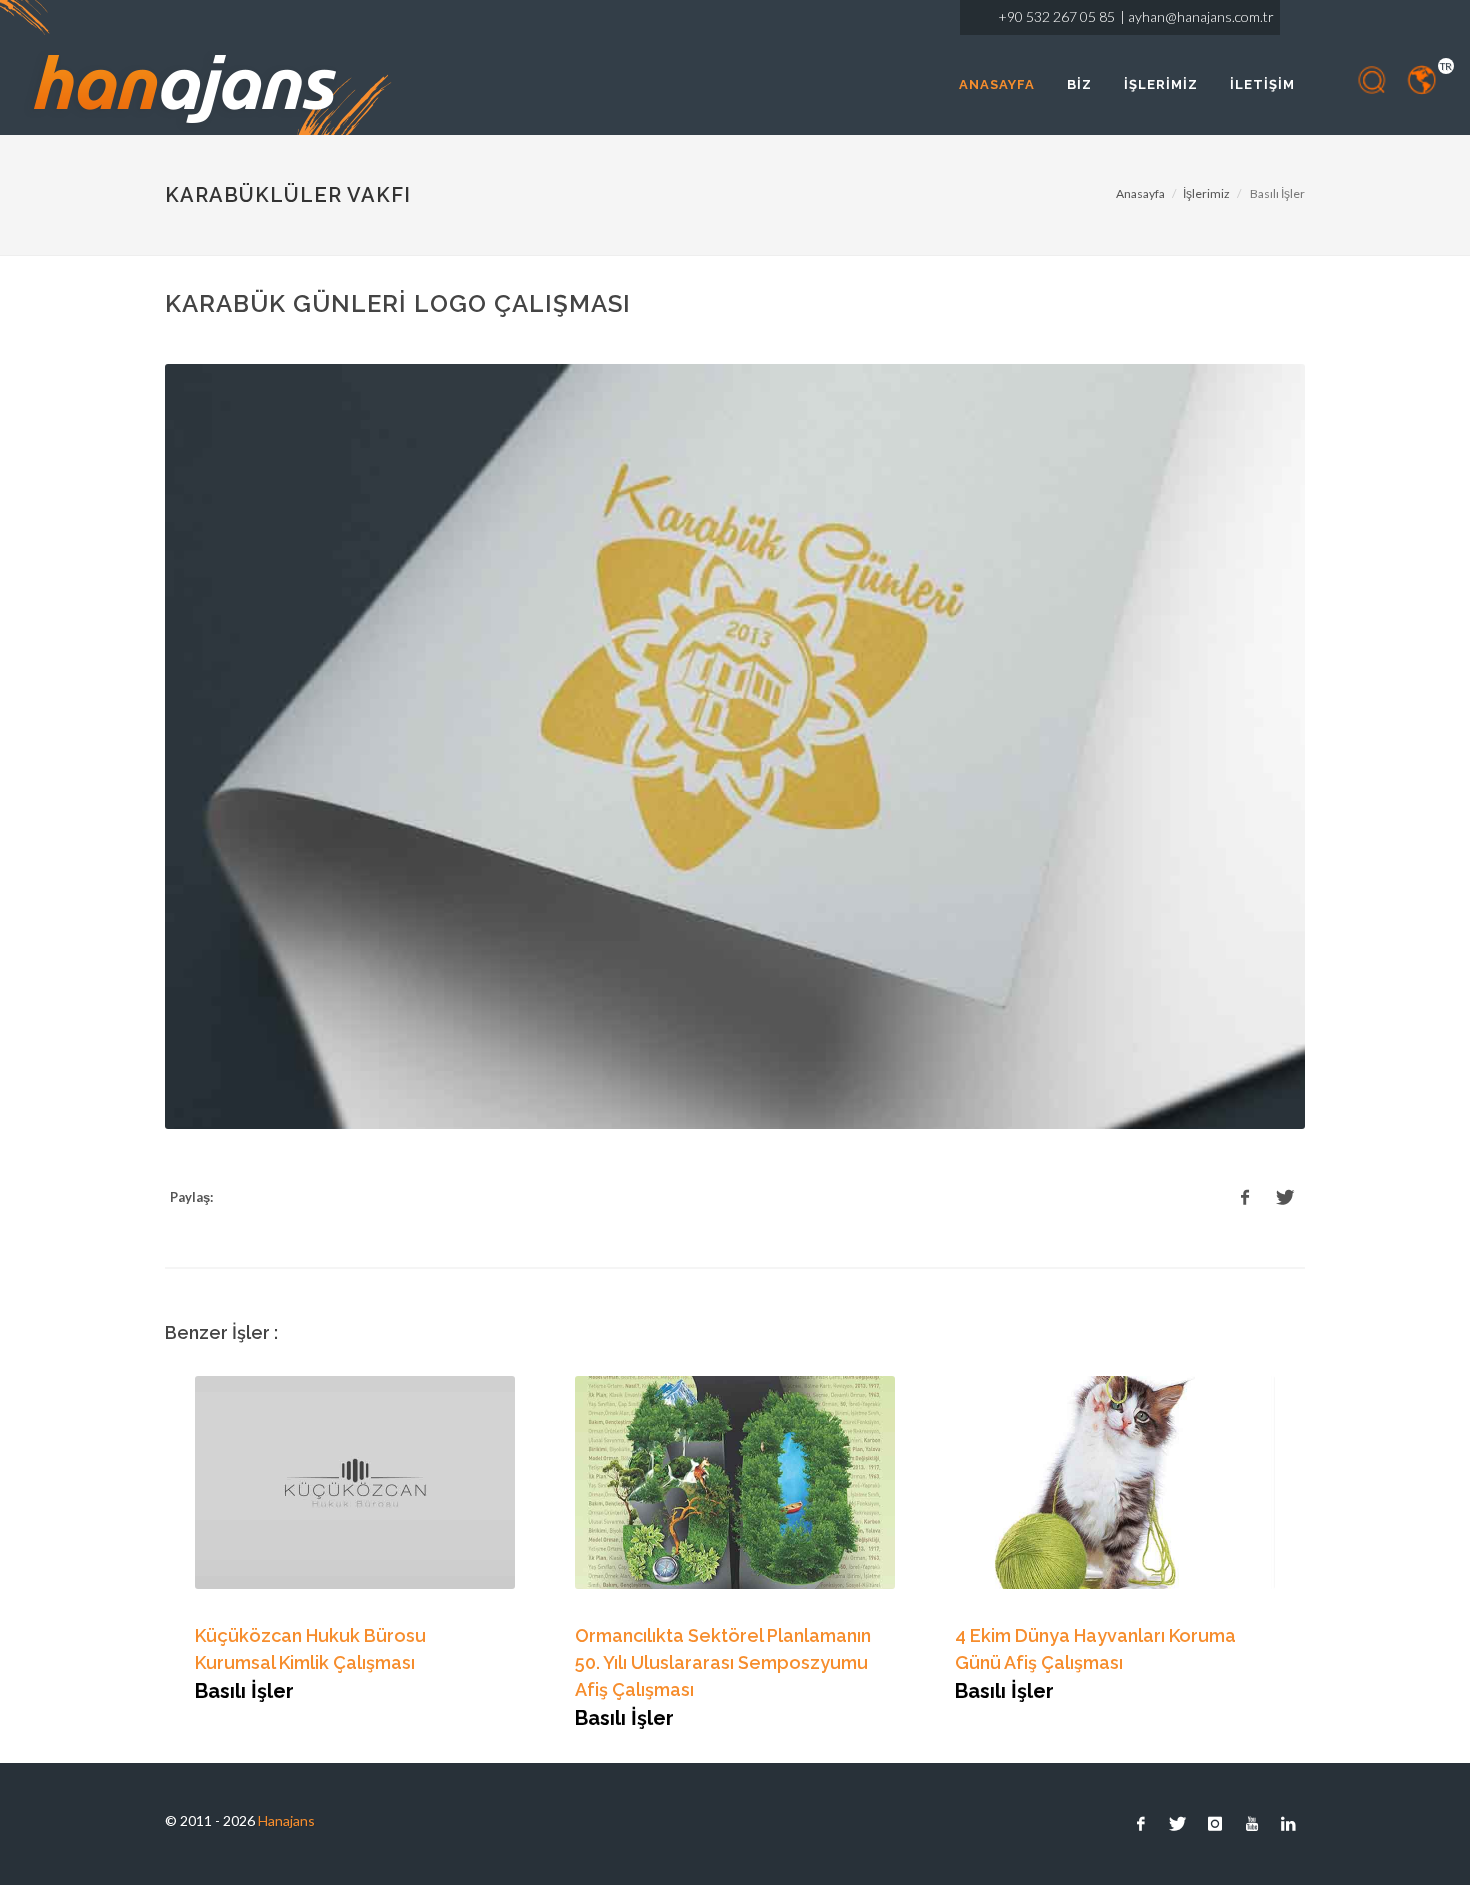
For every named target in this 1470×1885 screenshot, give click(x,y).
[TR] (1422, 80)
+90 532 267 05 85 (1056, 16)
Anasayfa (1140, 193)
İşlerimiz (1206, 193)
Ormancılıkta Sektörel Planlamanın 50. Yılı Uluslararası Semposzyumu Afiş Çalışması (723, 1662)
